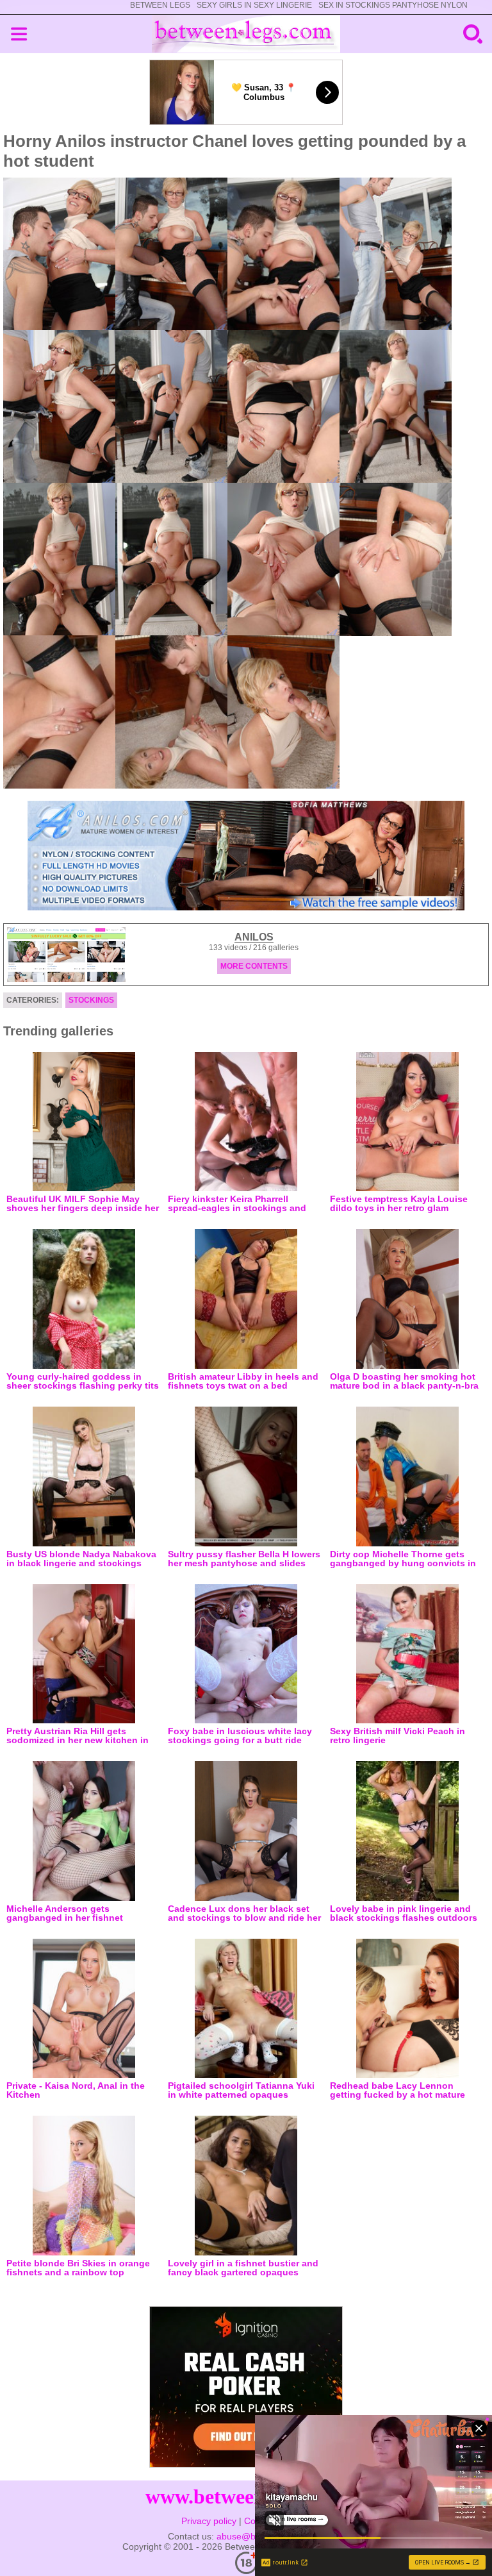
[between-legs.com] (246, 34)
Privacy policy (209, 2521)
